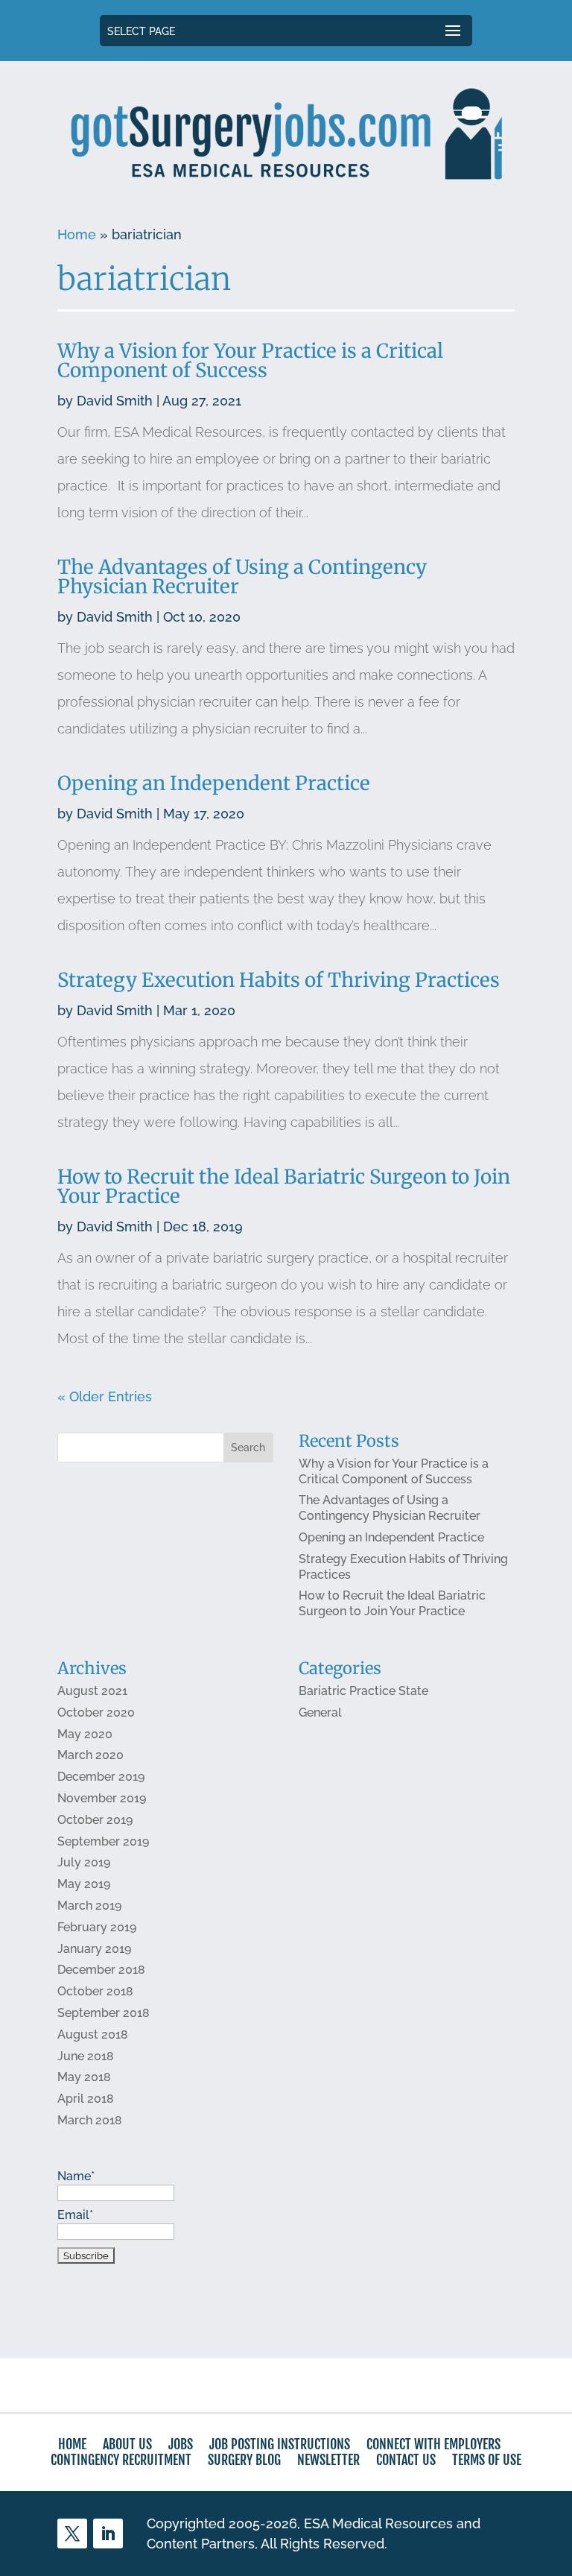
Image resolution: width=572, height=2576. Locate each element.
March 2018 (90, 2120)
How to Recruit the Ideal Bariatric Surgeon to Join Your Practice (284, 1186)
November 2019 (102, 1798)
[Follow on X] (72, 2534)
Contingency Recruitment (121, 2460)
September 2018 (104, 2013)
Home (77, 234)
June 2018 (86, 2056)
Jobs (181, 2444)
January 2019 (94, 1949)
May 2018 (84, 2077)
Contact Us (406, 2460)
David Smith (115, 401)
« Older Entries (105, 1396)
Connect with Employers (433, 2444)
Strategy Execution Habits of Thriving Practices (279, 980)
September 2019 (103, 1841)
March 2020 (90, 1755)
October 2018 (95, 1991)
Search (248, 1448)
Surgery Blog (244, 2460)
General (320, 1712)
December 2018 (101, 1970)
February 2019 (97, 1927)
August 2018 (93, 2034)
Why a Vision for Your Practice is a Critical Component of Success (250, 360)
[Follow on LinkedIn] (108, 2534)
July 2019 (84, 1862)
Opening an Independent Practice (214, 783)
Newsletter (328, 2460)
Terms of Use (487, 2460)
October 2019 (95, 1820)
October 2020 (96, 1712)
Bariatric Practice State (363, 1691)
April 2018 (86, 2099)
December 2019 (101, 1777)
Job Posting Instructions (280, 2444)
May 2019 (84, 1884)
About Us (127, 2444)
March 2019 (89, 1906)
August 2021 (92, 1691)
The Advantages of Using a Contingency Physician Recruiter (242, 577)
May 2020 (85, 1734)
